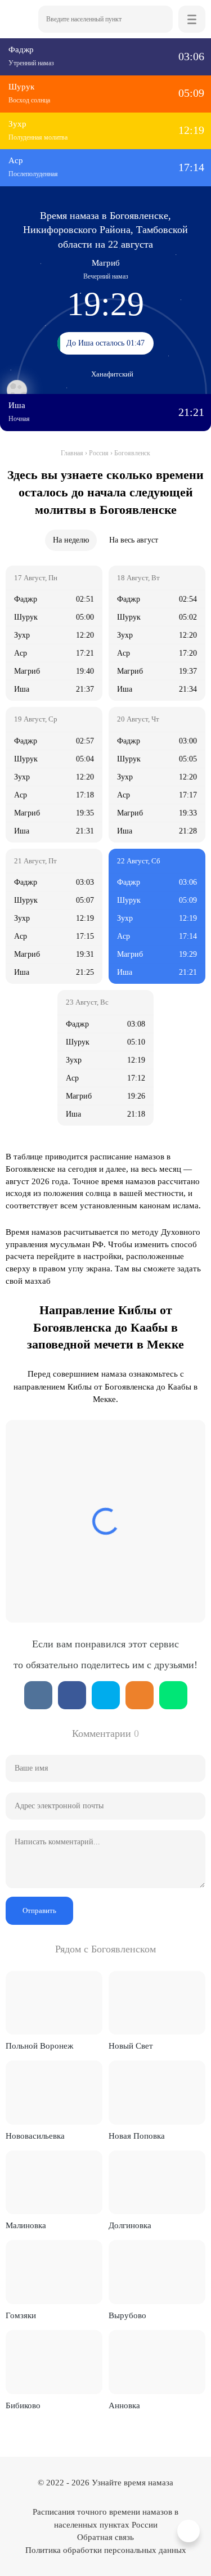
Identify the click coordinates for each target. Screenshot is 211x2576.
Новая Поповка (137, 2136)
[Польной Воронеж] (54, 2003)
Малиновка (26, 2225)
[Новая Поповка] (157, 2093)
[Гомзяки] (54, 2272)
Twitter (106, 1695)
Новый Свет (131, 2046)
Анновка (124, 2405)
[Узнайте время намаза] (19, 19)
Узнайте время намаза (133, 2483)
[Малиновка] (54, 2183)
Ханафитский (112, 374)
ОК (140, 1695)
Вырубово (127, 2315)
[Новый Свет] (157, 2003)
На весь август (134, 540)
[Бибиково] (54, 2362)
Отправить (39, 1910)
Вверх (190, 2531)
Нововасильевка (35, 2136)
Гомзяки (21, 2315)
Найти (159, 19)
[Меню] (192, 19)
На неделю (71, 540)
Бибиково (23, 2405)
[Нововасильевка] (54, 2093)
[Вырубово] (157, 2272)
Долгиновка (130, 2225)
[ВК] (38, 1695)
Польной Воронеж (39, 2046)
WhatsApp (173, 1695)
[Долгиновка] (157, 2183)
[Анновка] (157, 2362)
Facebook (72, 1695)
